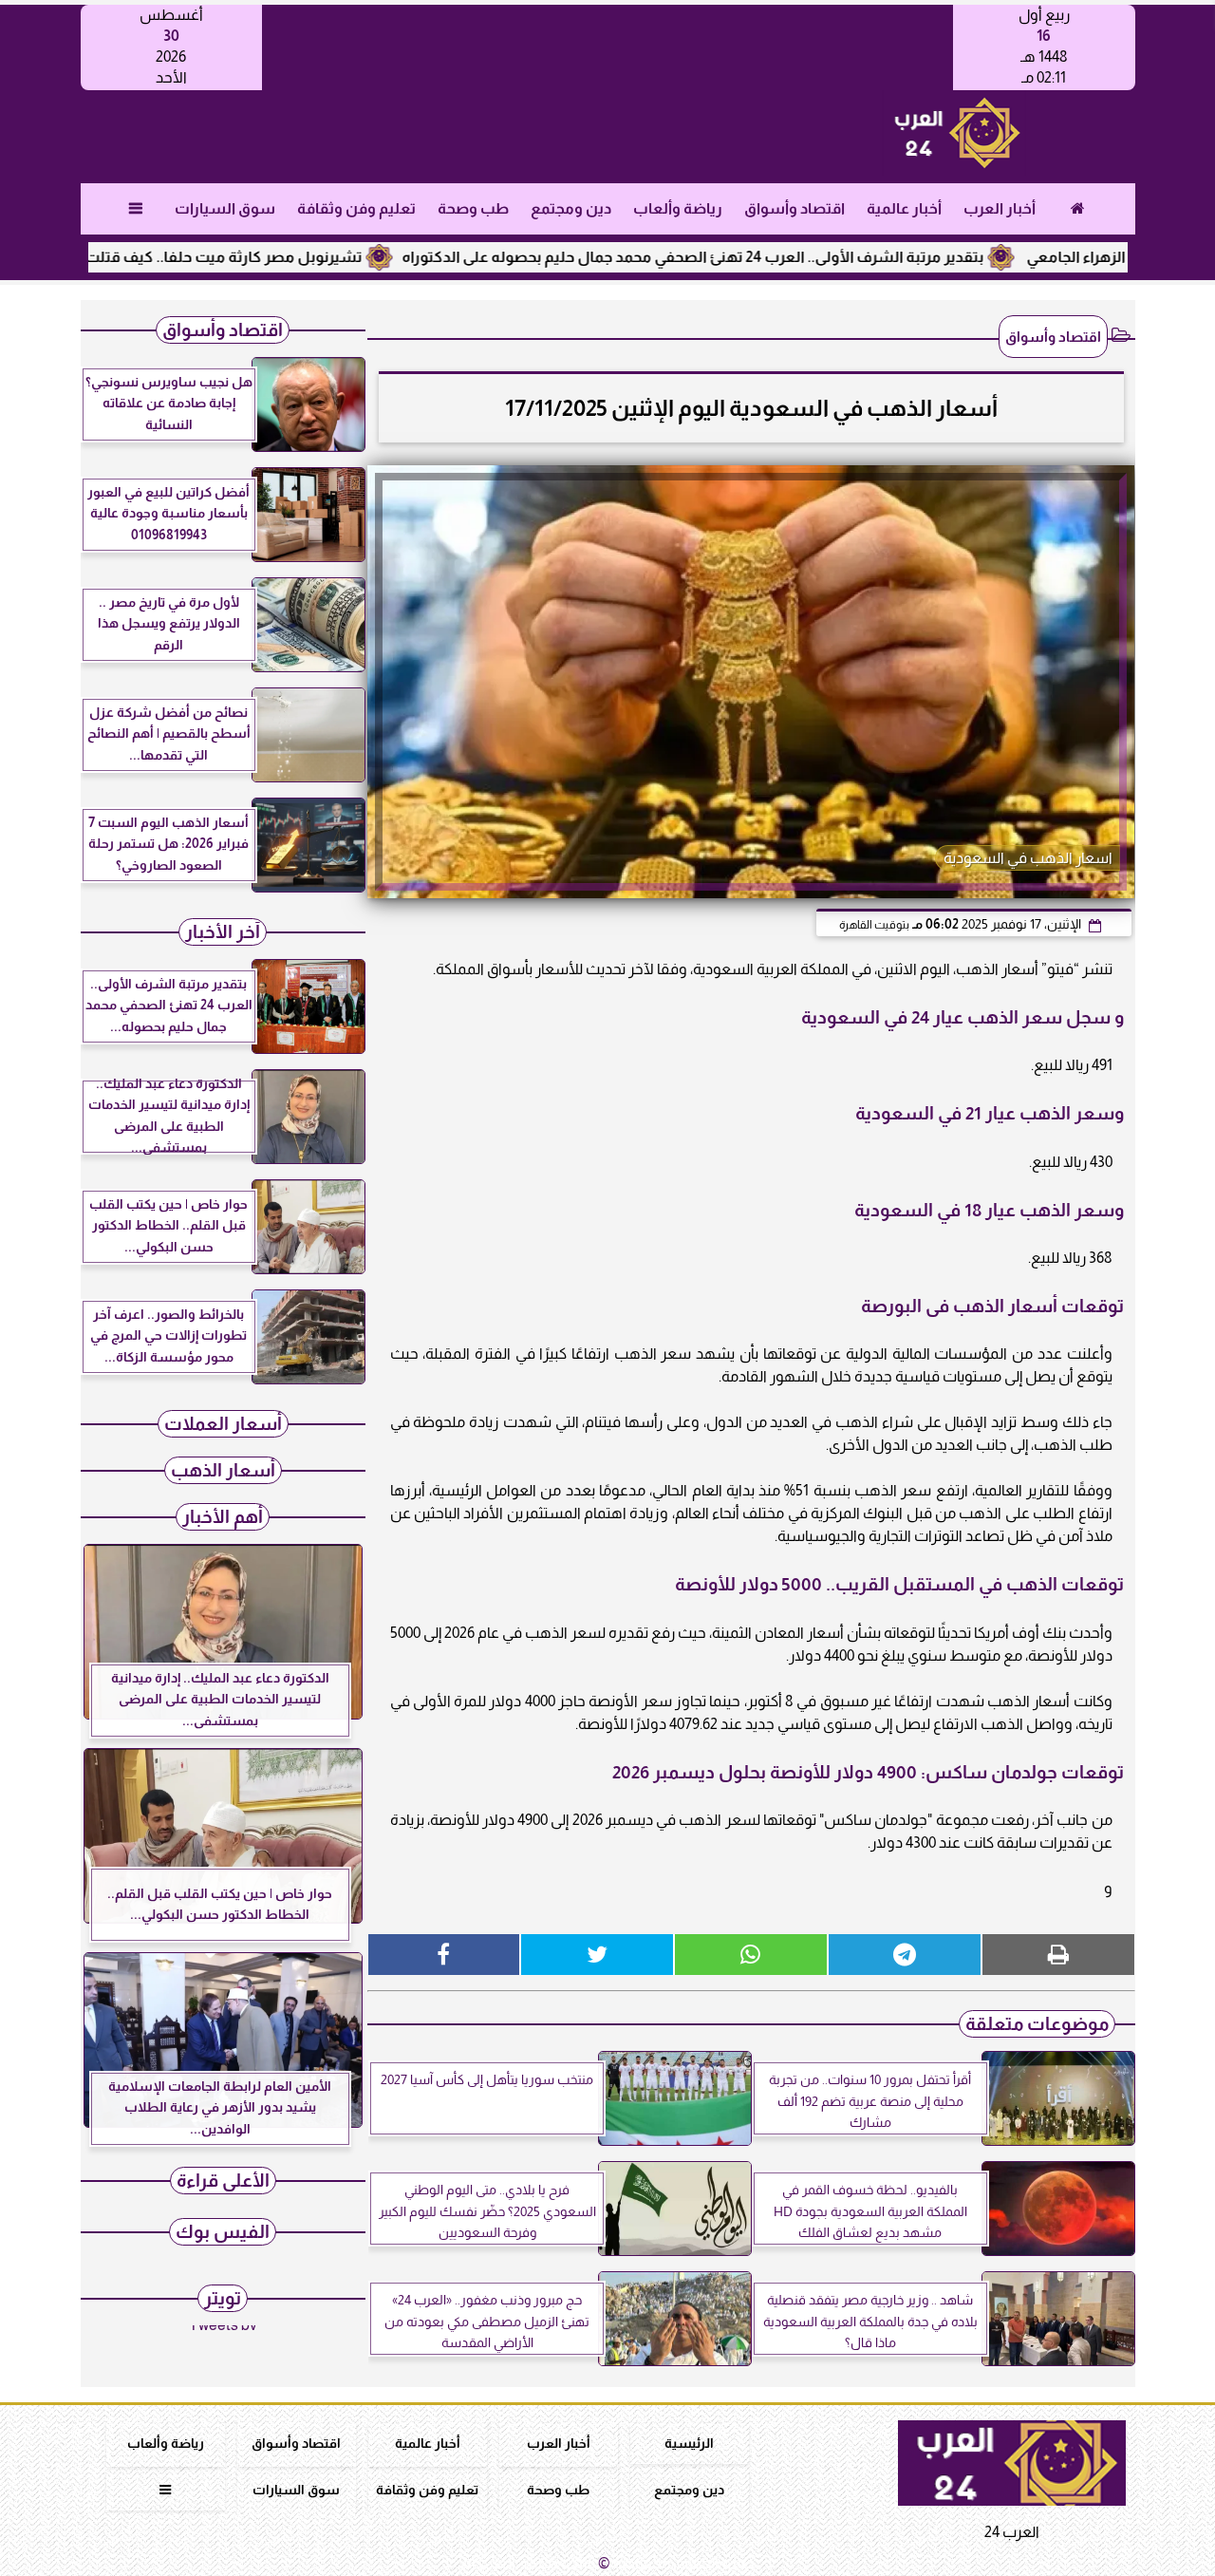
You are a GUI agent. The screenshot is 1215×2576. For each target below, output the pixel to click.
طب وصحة (472, 208)
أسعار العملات (223, 1424)
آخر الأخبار (223, 932)
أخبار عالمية (903, 208)
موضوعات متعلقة (1037, 2024)
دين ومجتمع (570, 208)
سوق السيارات (224, 208)
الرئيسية (689, 2443)
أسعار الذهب (223, 1470)
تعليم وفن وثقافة (355, 208)
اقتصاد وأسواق (794, 208)
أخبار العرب (999, 208)
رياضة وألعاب (677, 208)
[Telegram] (905, 1955)
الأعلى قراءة (223, 2181)
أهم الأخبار (223, 1517)
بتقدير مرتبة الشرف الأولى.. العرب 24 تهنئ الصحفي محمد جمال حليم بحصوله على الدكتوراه (767, 257)
